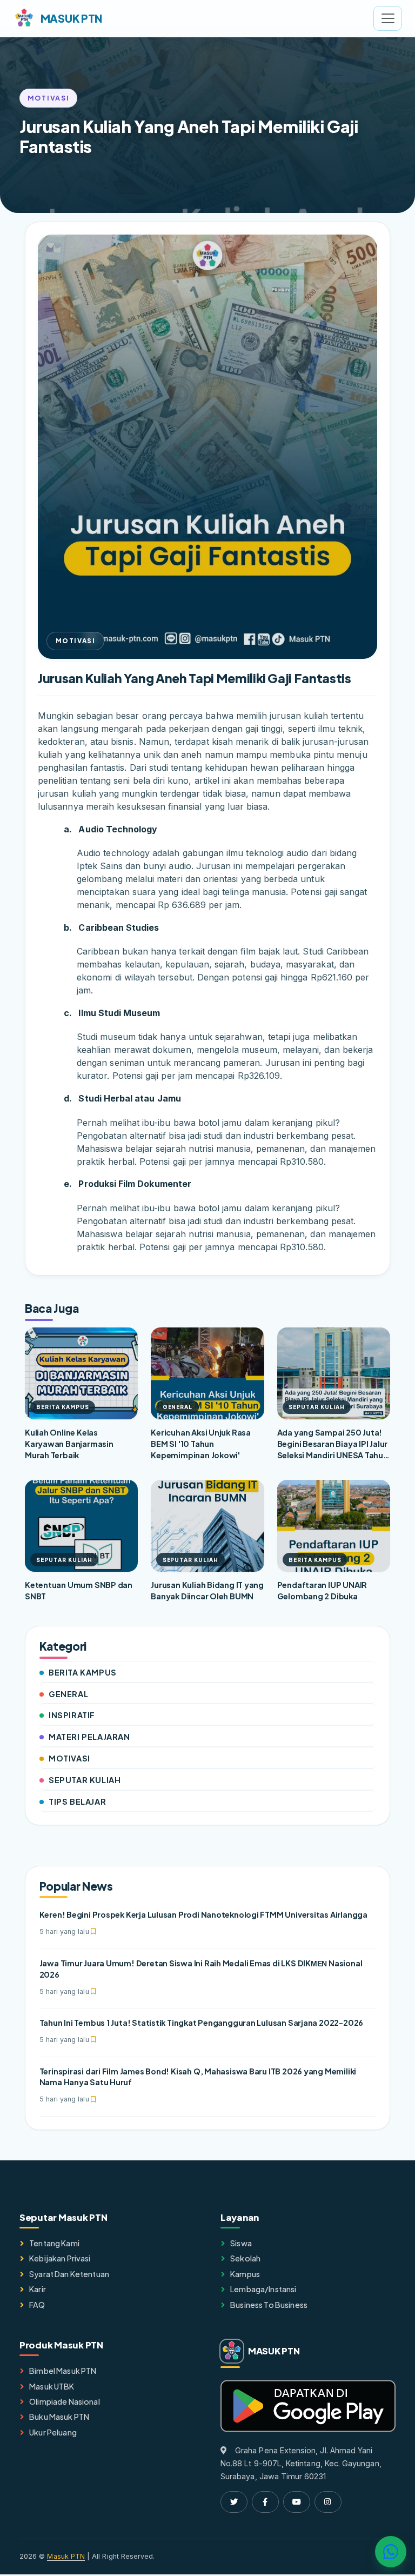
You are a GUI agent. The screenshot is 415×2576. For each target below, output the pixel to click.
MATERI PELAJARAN (89, 1737)
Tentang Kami (54, 2243)
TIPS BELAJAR (77, 1801)
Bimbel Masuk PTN (63, 2371)
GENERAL (68, 1694)
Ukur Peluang (53, 2432)
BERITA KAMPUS (83, 1672)
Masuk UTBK (52, 2386)
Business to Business (269, 2305)
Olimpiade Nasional (65, 2401)
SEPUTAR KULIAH (85, 1780)
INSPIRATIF (72, 1715)
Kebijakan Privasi (60, 2258)
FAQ (37, 2305)
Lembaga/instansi (263, 2289)
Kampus (245, 2274)
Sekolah (245, 2258)
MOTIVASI (69, 1758)
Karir (38, 2289)
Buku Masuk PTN (59, 2417)
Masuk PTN (66, 2556)
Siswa (241, 2243)
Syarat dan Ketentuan (69, 2274)
